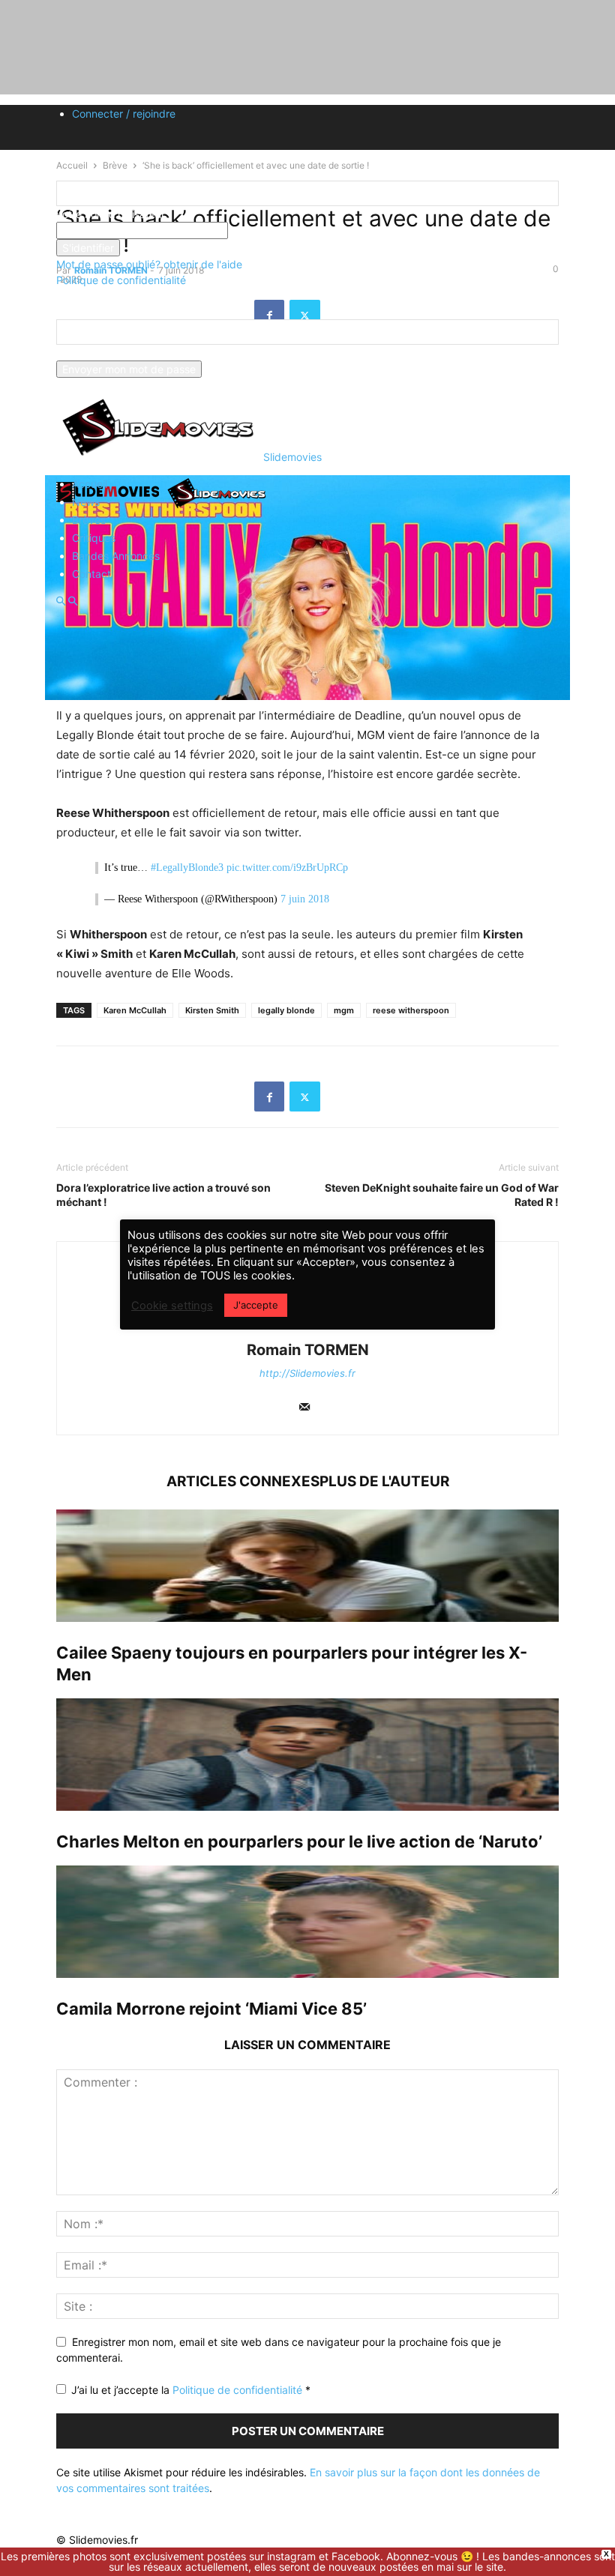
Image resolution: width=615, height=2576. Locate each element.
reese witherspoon (411, 1010)
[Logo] (110, 507)
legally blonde (286, 1010)
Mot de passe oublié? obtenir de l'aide (149, 264)
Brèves (89, 520)
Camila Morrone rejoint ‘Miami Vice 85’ (211, 2009)
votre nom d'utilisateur (111, 214)
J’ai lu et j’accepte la (191, 2390)
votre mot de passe (276, 230)
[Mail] (304, 1408)
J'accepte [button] (256, 1305)
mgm (344, 1010)
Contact (91, 574)
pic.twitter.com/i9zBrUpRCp (287, 868)
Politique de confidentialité (121, 280)
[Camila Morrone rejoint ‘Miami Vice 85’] (307, 1922)
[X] (305, 1097)
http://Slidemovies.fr (307, 1373)
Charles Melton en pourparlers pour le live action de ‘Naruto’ (299, 1841)
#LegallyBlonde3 (187, 868)
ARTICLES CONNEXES (243, 1481)
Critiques (94, 538)
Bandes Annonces (116, 556)
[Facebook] (269, 1097)
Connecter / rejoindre (124, 114)
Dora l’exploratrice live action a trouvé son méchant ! (163, 1195)
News (86, 502)
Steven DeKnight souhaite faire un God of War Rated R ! (442, 1195)
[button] (61, 601)
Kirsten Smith (212, 1010)
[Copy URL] (340, 1097)
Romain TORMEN (308, 1350)
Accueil (90, 484)
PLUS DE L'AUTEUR (384, 1481)
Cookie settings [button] (172, 1306)
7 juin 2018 (305, 899)
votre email (83, 353)
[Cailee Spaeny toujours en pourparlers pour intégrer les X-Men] (307, 1566)
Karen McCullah (135, 1010)
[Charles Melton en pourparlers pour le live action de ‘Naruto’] (307, 1755)
